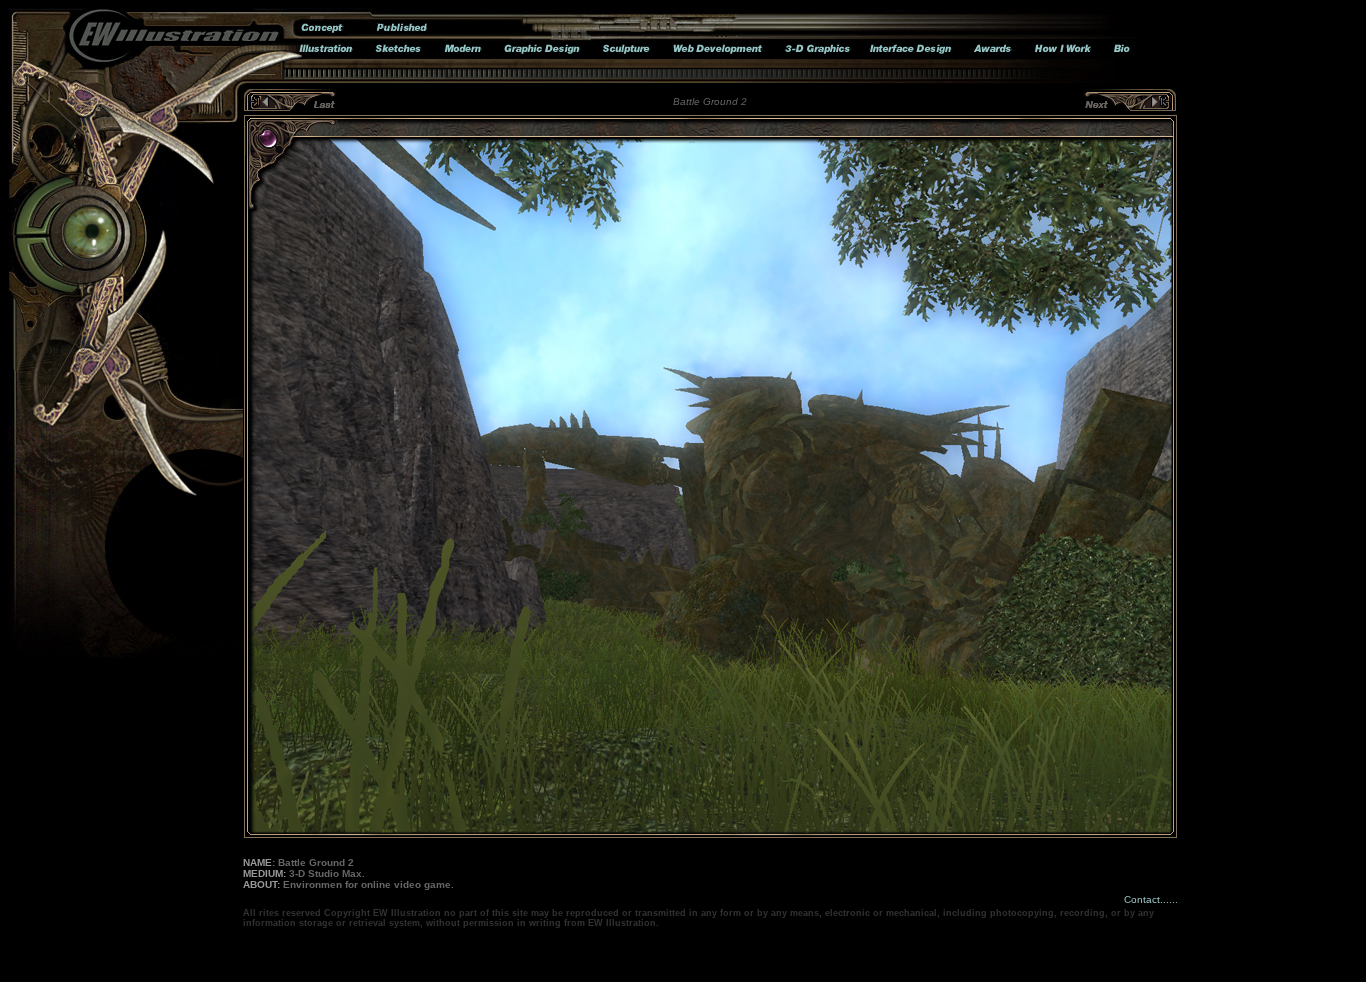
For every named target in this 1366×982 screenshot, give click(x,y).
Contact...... (1151, 899)
